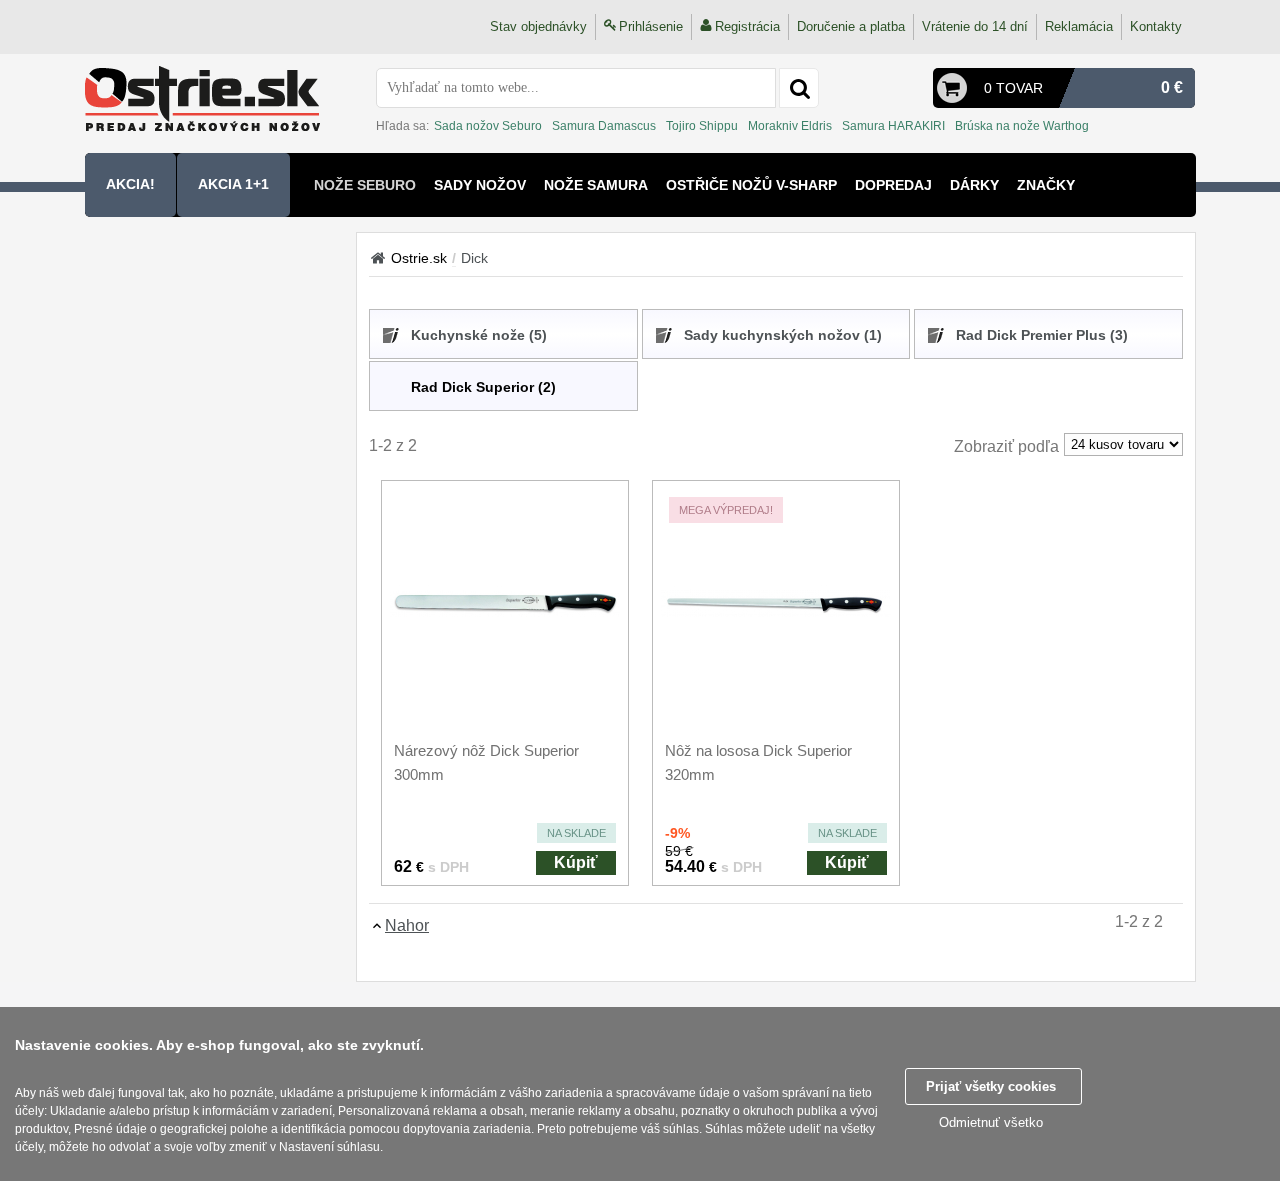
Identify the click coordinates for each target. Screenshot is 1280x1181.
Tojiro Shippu (702, 126)
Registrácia (747, 26)
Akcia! (130, 184)
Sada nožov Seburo (488, 126)
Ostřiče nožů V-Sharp (751, 185)
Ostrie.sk (419, 258)
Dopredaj (893, 185)
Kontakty (1156, 26)
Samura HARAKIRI (893, 126)
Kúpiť (576, 862)
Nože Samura (596, 185)
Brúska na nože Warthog (1022, 126)
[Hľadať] (799, 88)
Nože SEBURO (365, 185)
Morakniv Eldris (790, 126)
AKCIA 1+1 (233, 184)
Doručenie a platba (851, 26)
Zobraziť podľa (1006, 446)
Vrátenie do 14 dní (975, 26)
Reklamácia (1079, 26)
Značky (1046, 185)
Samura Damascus (604, 126)
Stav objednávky (538, 26)
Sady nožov (480, 185)
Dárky (974, 185)
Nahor (407, 925)
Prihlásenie (651, 26)
